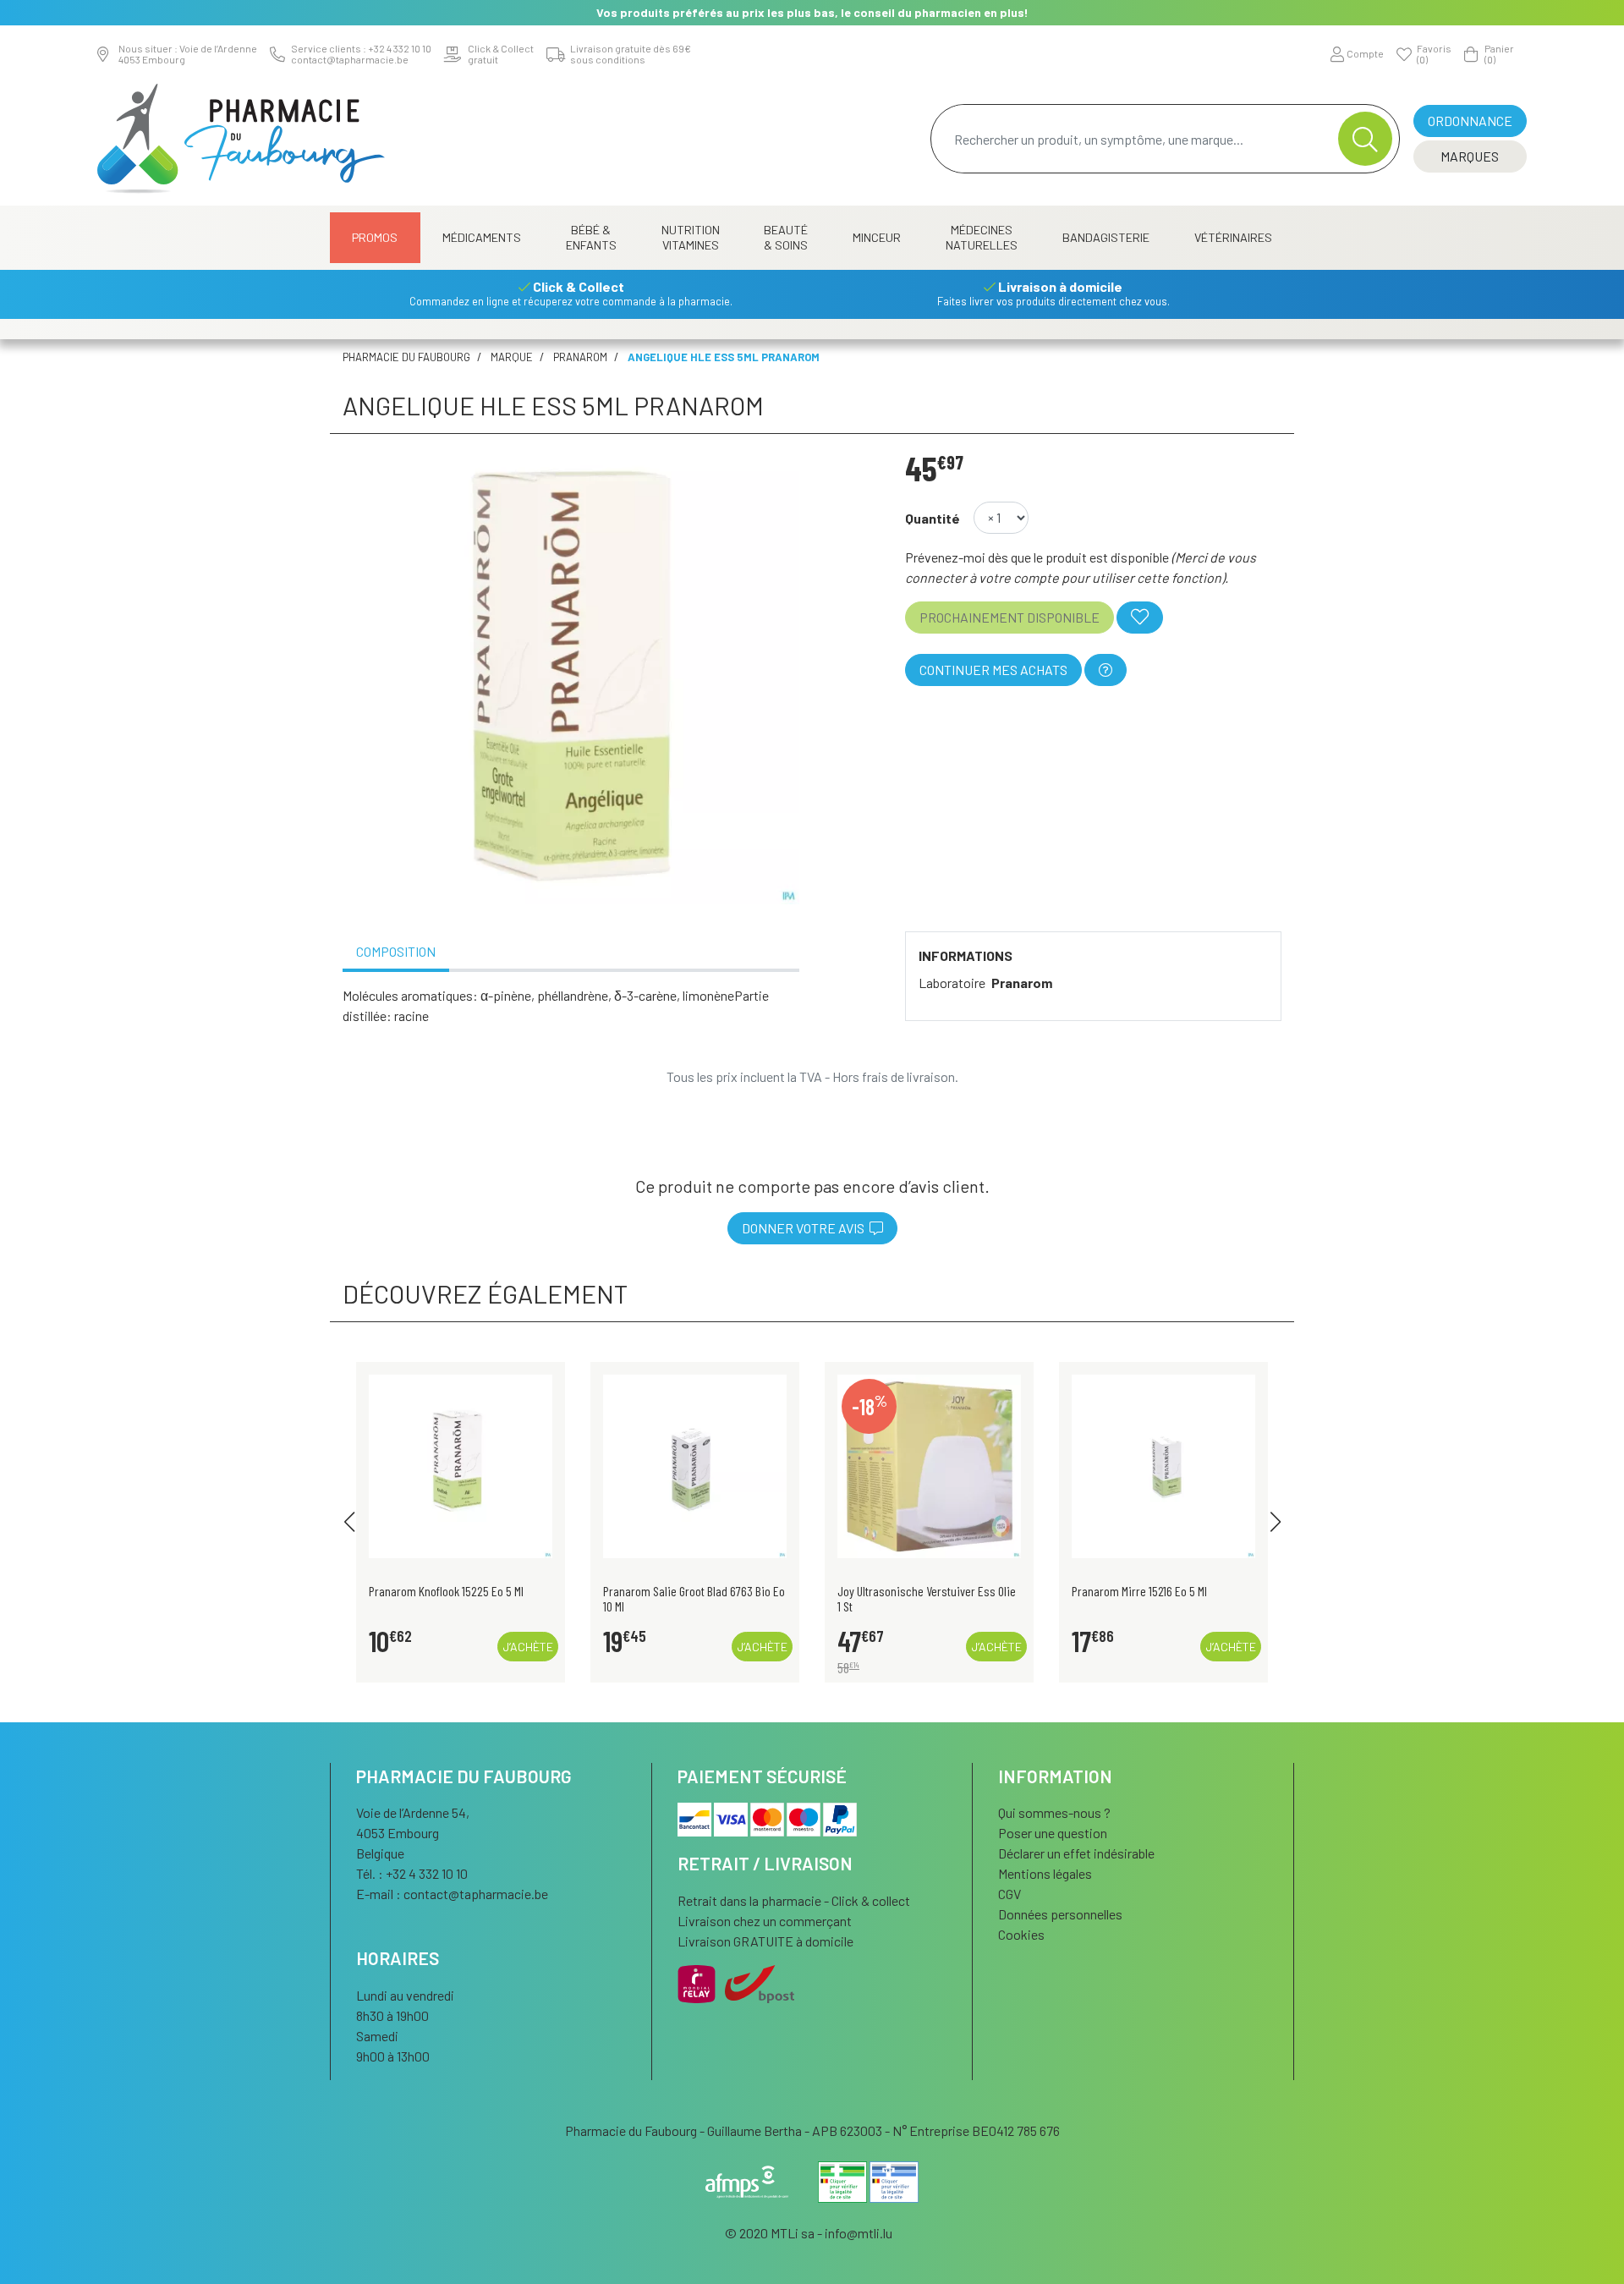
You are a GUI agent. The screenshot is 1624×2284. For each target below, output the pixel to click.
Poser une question (1053, 1833)
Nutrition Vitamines (691, 237)
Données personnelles (1060, 1914)
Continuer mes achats (993, 670)
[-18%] (929, 1464)
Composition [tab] (396, 951)
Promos (375, 237)
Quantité (933, 518)
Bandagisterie (1106, 237)
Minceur (877, 237)
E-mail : (452, 1894)
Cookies (1021, 1934)
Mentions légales (1045, 1873)
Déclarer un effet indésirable (1076, 1853)
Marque (512, 357)
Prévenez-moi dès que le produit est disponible (1037, 557)
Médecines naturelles (982, 237)
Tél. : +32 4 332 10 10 (412, 1873)
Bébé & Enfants (591, 237)
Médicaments (482, 237)
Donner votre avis (806, 1228)
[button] (349, 1522)
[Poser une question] (1106, 670)
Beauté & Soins (786, 237)
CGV (1010, 1894)
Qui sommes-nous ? (1054, 1812)
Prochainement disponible (1010, 617)
